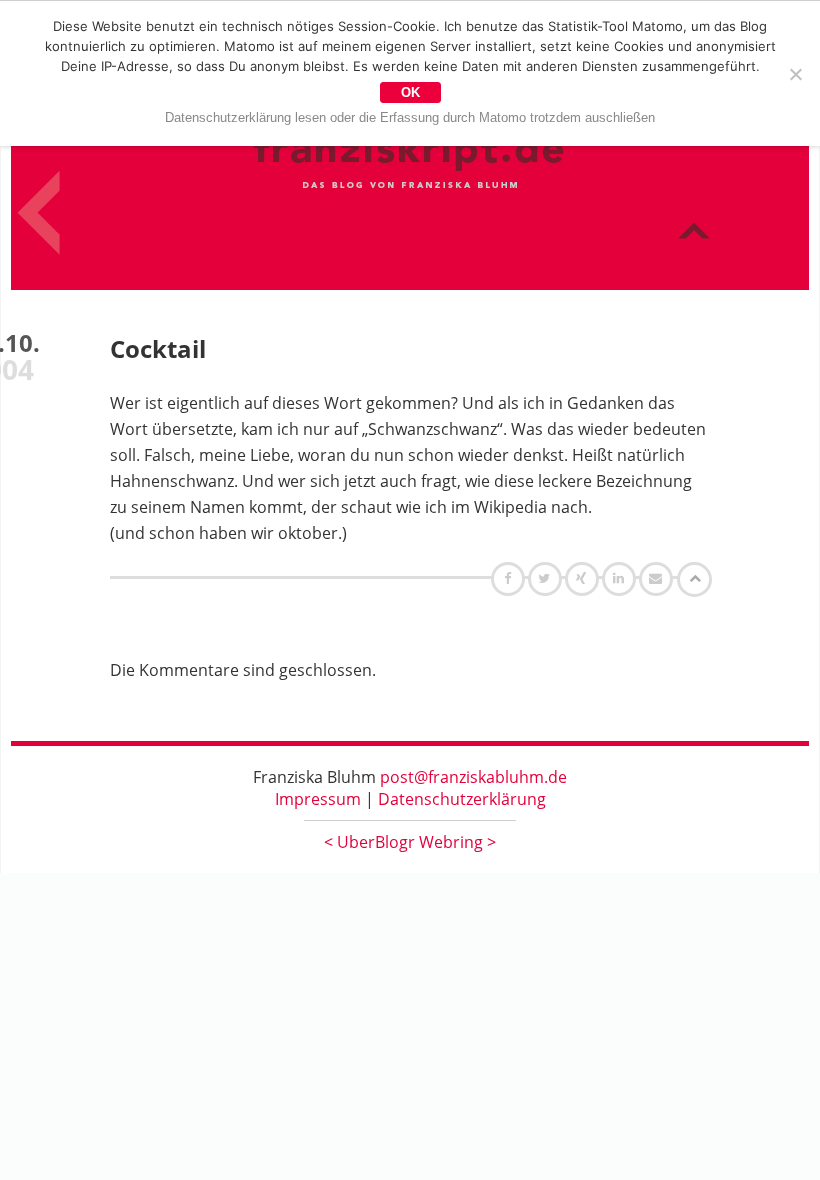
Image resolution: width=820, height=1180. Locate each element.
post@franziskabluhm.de (473, 777)
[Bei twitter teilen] (547, 578)
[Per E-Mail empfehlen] (658, 578)
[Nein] (795, 74)
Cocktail (158, 348)
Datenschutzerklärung (462, 799)
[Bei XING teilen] (584, 578)
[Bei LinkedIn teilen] (621, 578)
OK (410, 92)
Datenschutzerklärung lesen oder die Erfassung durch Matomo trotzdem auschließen (410, 117)
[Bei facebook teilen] (510, 578)
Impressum (318, 799)
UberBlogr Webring (410, 842)
